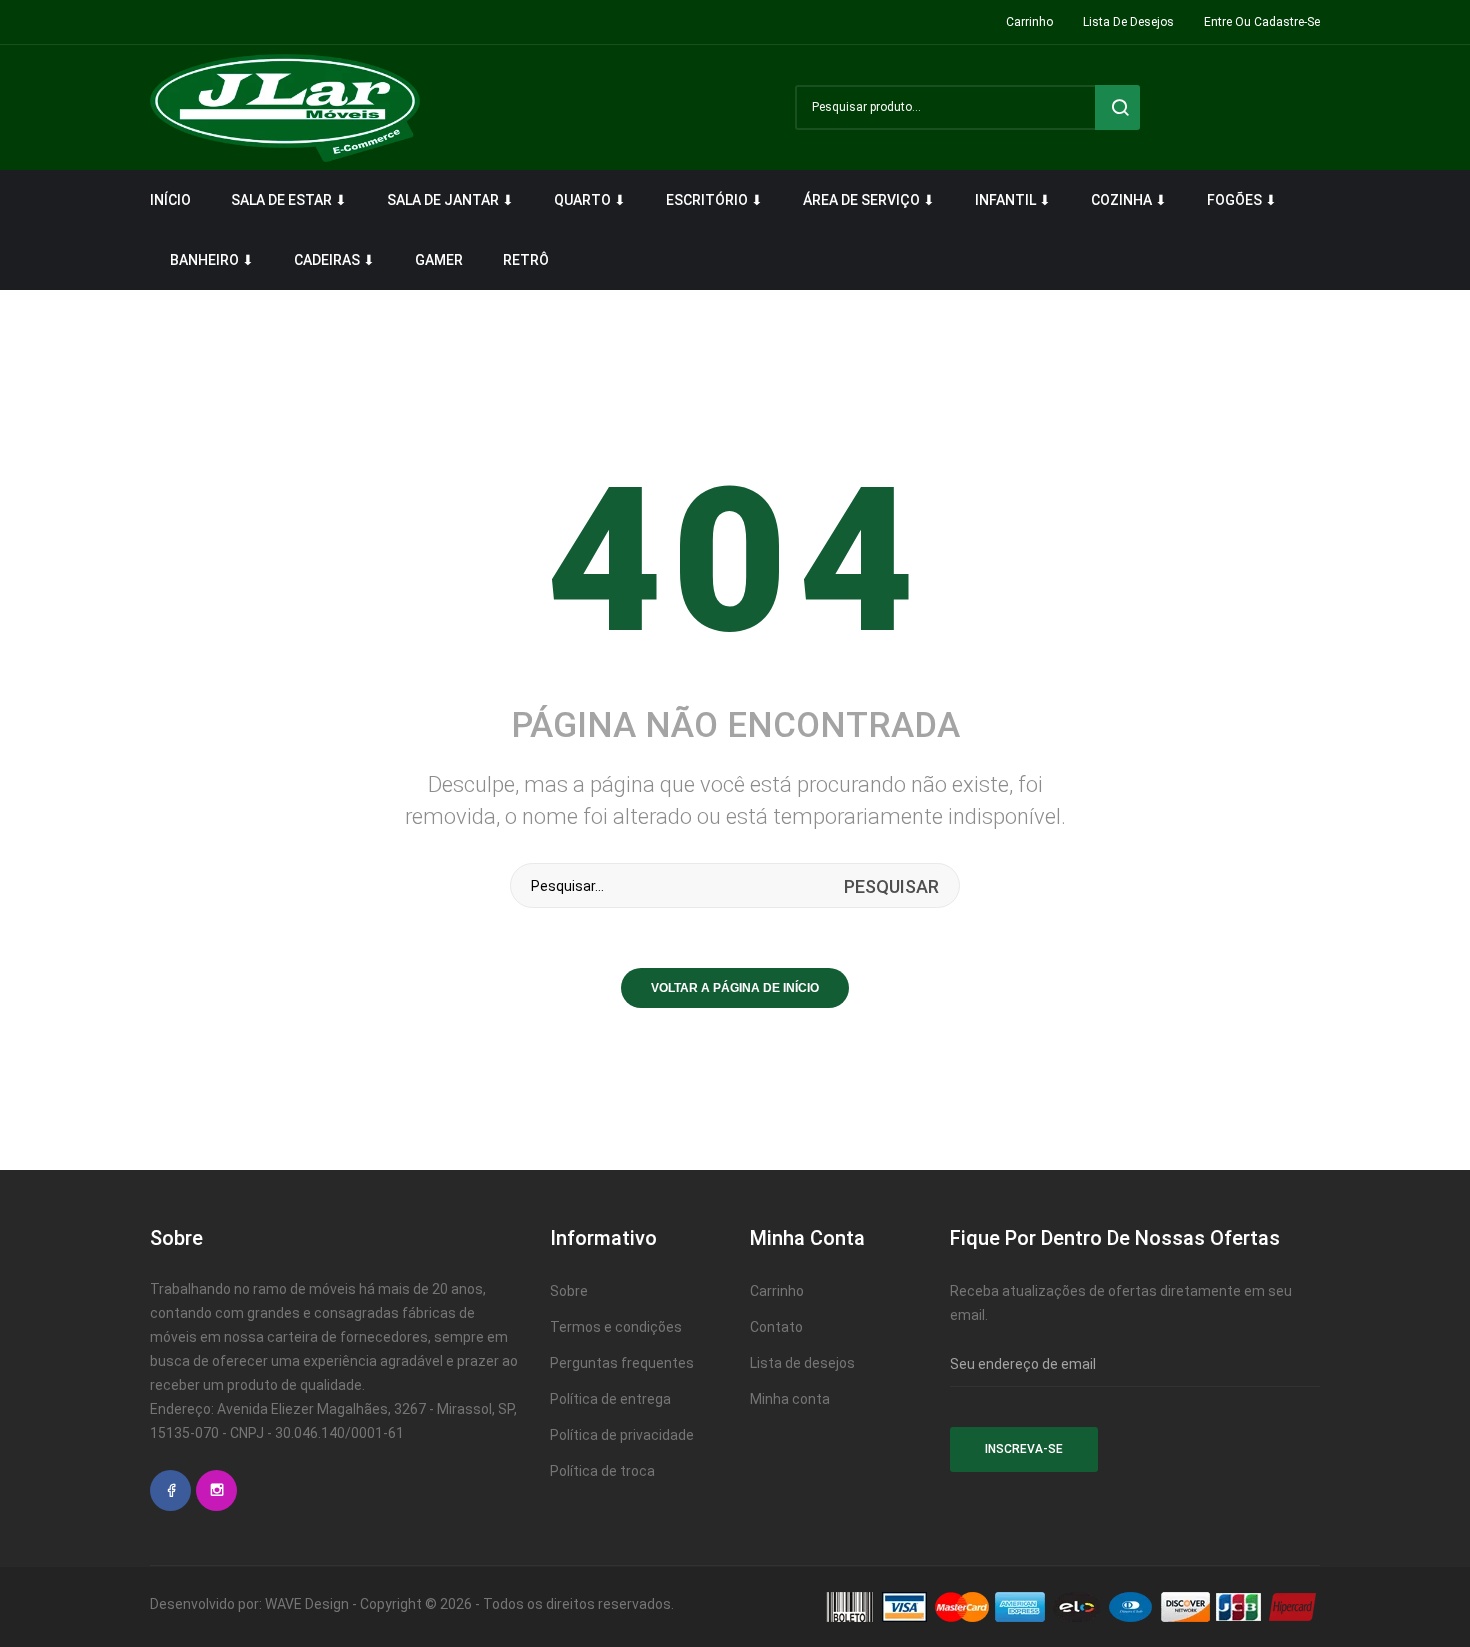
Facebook (170, 1490)
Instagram (216, 1490)
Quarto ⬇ (590, 200)
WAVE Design (307, 1604)
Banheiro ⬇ (212, 260)
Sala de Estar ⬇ (289, 200)
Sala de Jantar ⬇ (450, 200)
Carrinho (1029, 22)
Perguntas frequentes (622, 1363)
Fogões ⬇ (1242, 200)
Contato (776, 1327)
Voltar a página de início (735, 988)
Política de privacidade (622, 1435)
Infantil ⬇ (1013, 200)
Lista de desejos (1128, 22)
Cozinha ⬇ (1129, 200)
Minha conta (790, 1399)
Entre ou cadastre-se (1262, 22)
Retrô (526, 260)
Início (170, 200)
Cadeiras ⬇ (334, 260)
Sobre (569, 1291)
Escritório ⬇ (714, 200)
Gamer (439, 260)
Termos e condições (616, 1327)
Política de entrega (610, 1399)
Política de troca (602, 1471)
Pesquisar (1117, 107)
